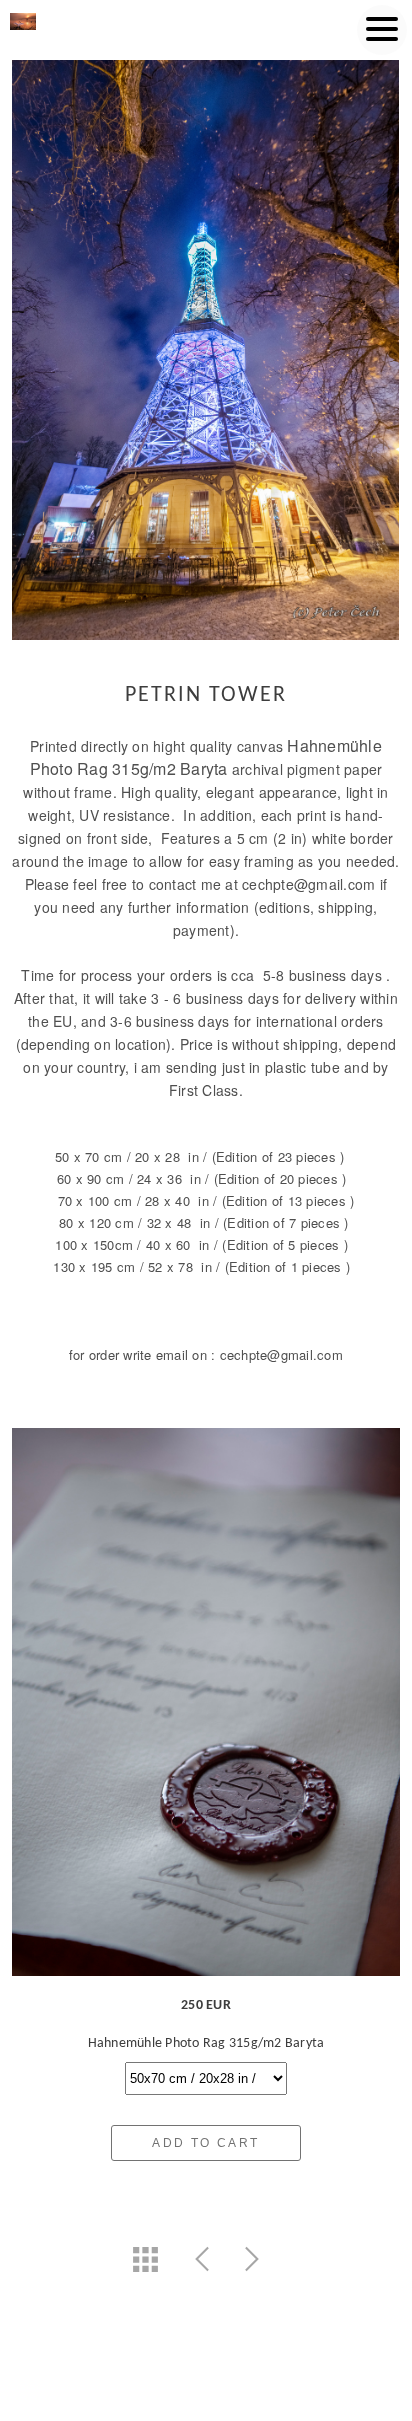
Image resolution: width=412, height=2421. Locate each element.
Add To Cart (205, 2143)
